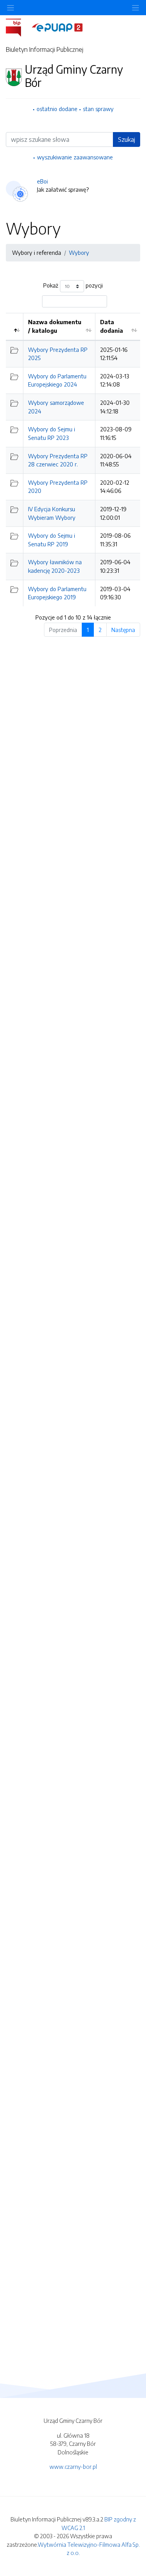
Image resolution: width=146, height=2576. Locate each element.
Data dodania (112, 326)
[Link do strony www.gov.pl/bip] (18, 27)
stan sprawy (98, 109)
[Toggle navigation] (135, 8)
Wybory (79, 252)
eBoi (42, 181)
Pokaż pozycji (73, 286)
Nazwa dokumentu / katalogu (55, 326)
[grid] (73, 459)
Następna (123, 630)
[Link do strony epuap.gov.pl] (57, 27)
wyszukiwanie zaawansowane (75, 157)
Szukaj (127, 139)
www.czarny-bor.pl (73, 2467)
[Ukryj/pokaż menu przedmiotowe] (11, 8)
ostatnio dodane (57, 109)
